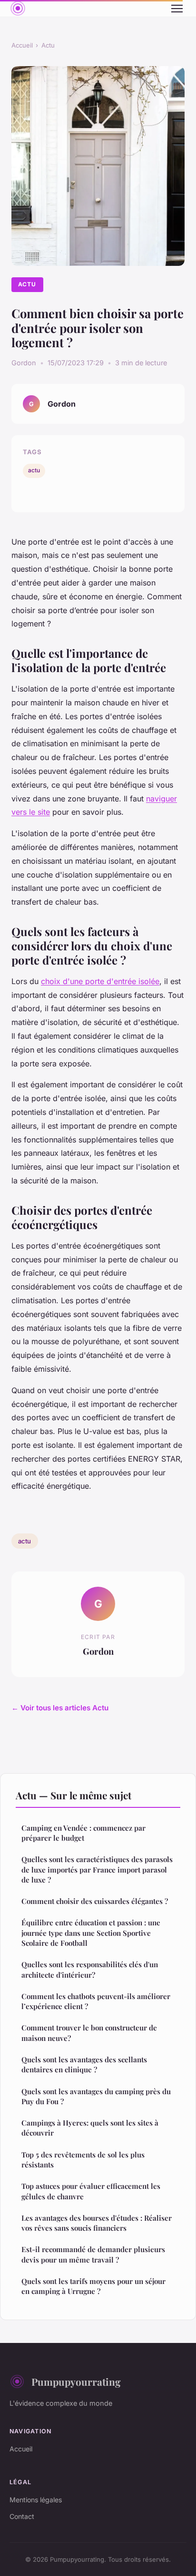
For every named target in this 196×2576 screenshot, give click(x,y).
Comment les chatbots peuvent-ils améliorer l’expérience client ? (96, 2001)
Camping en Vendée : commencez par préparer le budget (83, 1833)
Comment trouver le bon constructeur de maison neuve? (89, 2033)
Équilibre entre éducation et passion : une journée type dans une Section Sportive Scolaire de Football (91, 1933)
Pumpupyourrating (76, 2381)
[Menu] (177, 9)
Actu (48, 45)
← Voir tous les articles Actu (60, 1708)
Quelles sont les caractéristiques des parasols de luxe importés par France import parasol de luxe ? (97, 1869)
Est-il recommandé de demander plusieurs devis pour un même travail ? (93, 2254)
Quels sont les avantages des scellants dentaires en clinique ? (84, 2064)
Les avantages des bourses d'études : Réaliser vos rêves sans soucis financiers (97, 2223)
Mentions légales (36, 2500)
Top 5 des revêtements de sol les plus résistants (83, 2160)
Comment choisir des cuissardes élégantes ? (95, 1901)
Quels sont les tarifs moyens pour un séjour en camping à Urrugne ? (93, 2286)
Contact (22, 2516)
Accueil (22, 45)
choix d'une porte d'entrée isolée (100, 981)
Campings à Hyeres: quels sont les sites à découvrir (90, 2128)
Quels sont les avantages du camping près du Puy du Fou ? (96, 2096)
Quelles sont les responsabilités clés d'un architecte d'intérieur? (90, 1969)
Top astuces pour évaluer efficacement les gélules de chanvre (91, 2191)
